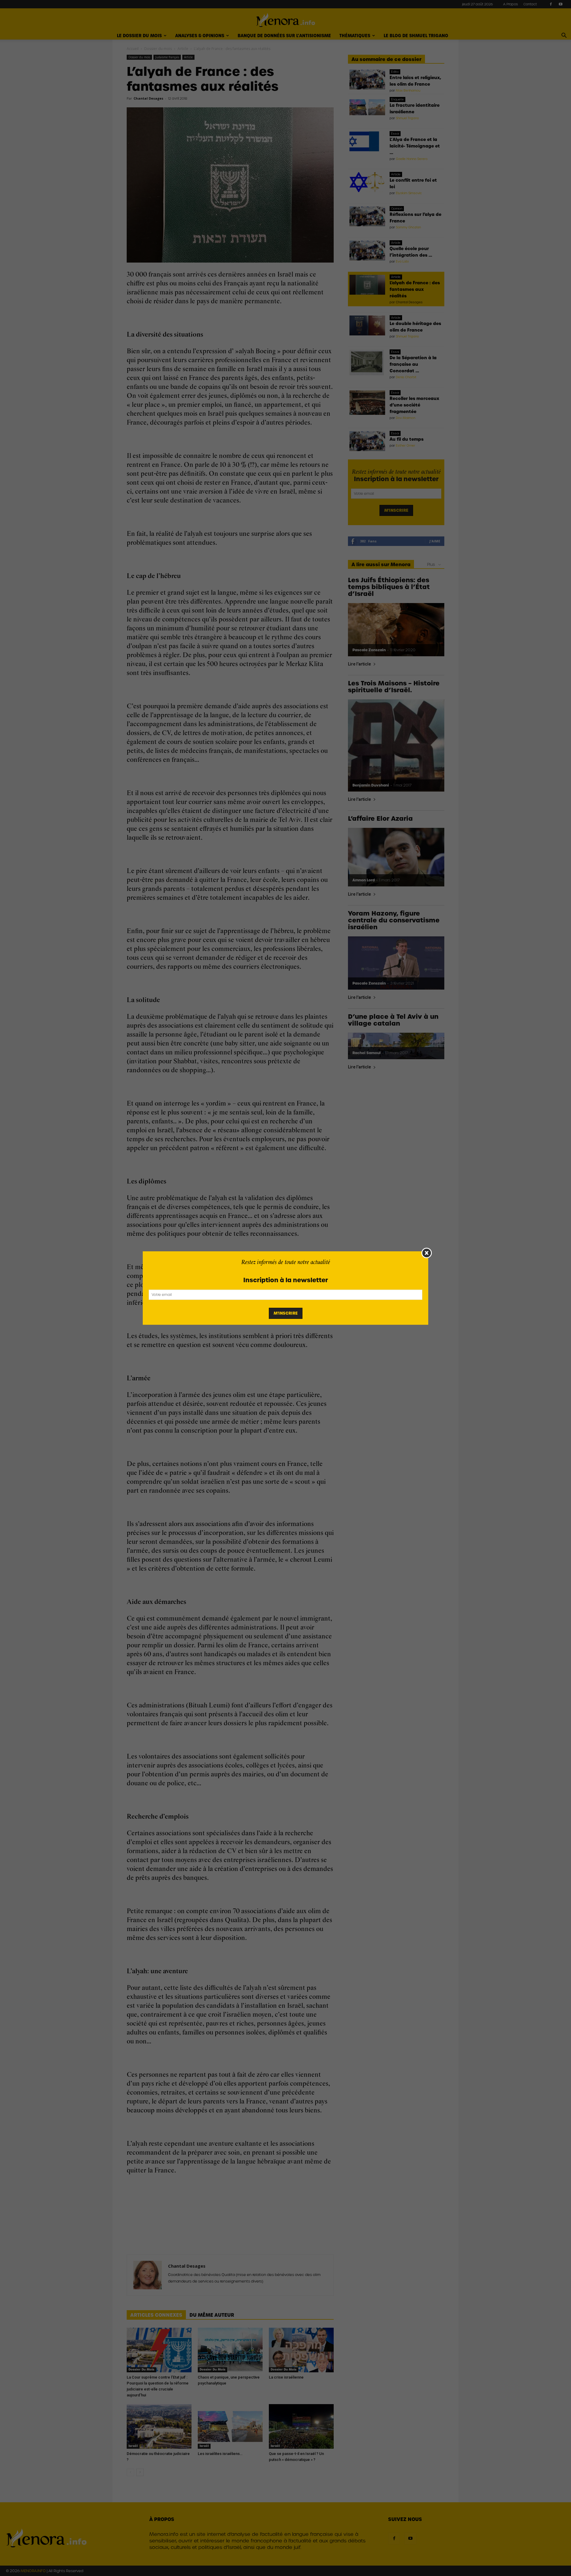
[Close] (427, 1253)
